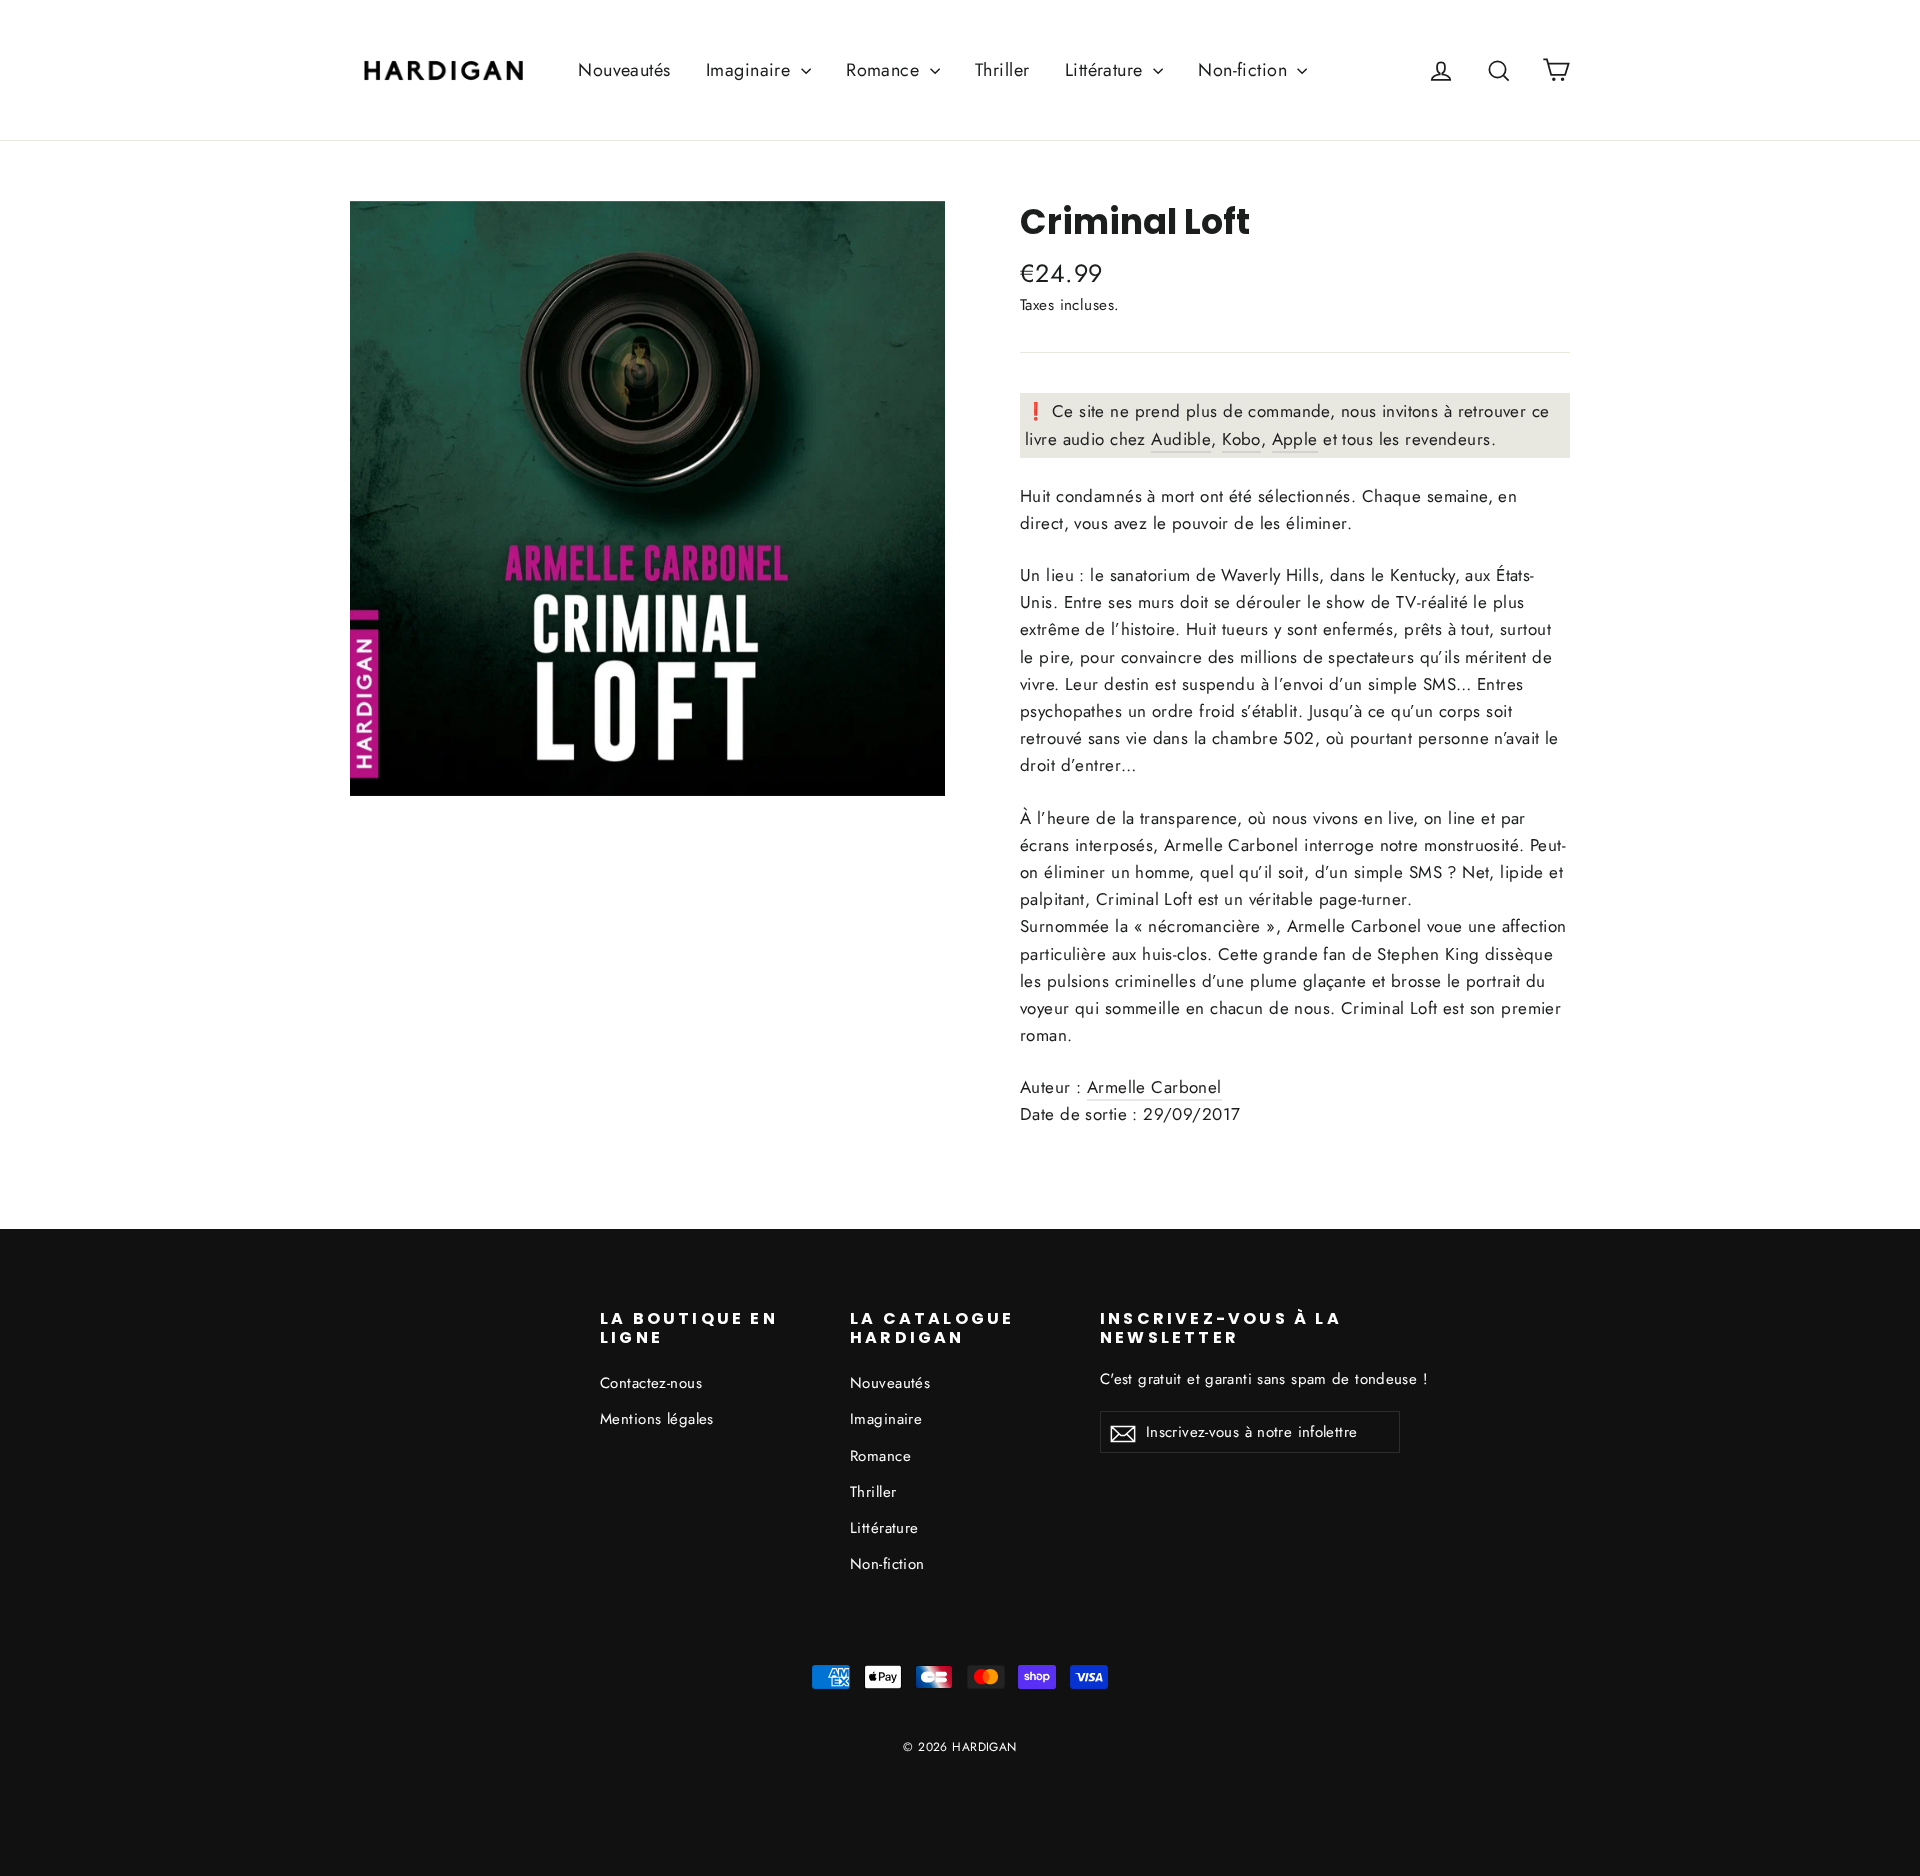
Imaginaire (751, 70)
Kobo (1241, 439)
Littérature (1106, 70)
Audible (1181, 439)
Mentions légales (657, 1419)
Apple (1295, 439)
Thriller (1002, 70)
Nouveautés (624, 70)
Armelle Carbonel (1154, 1087)
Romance (885, 70)
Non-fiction (1245, 70)
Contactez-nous (651, 1383)
